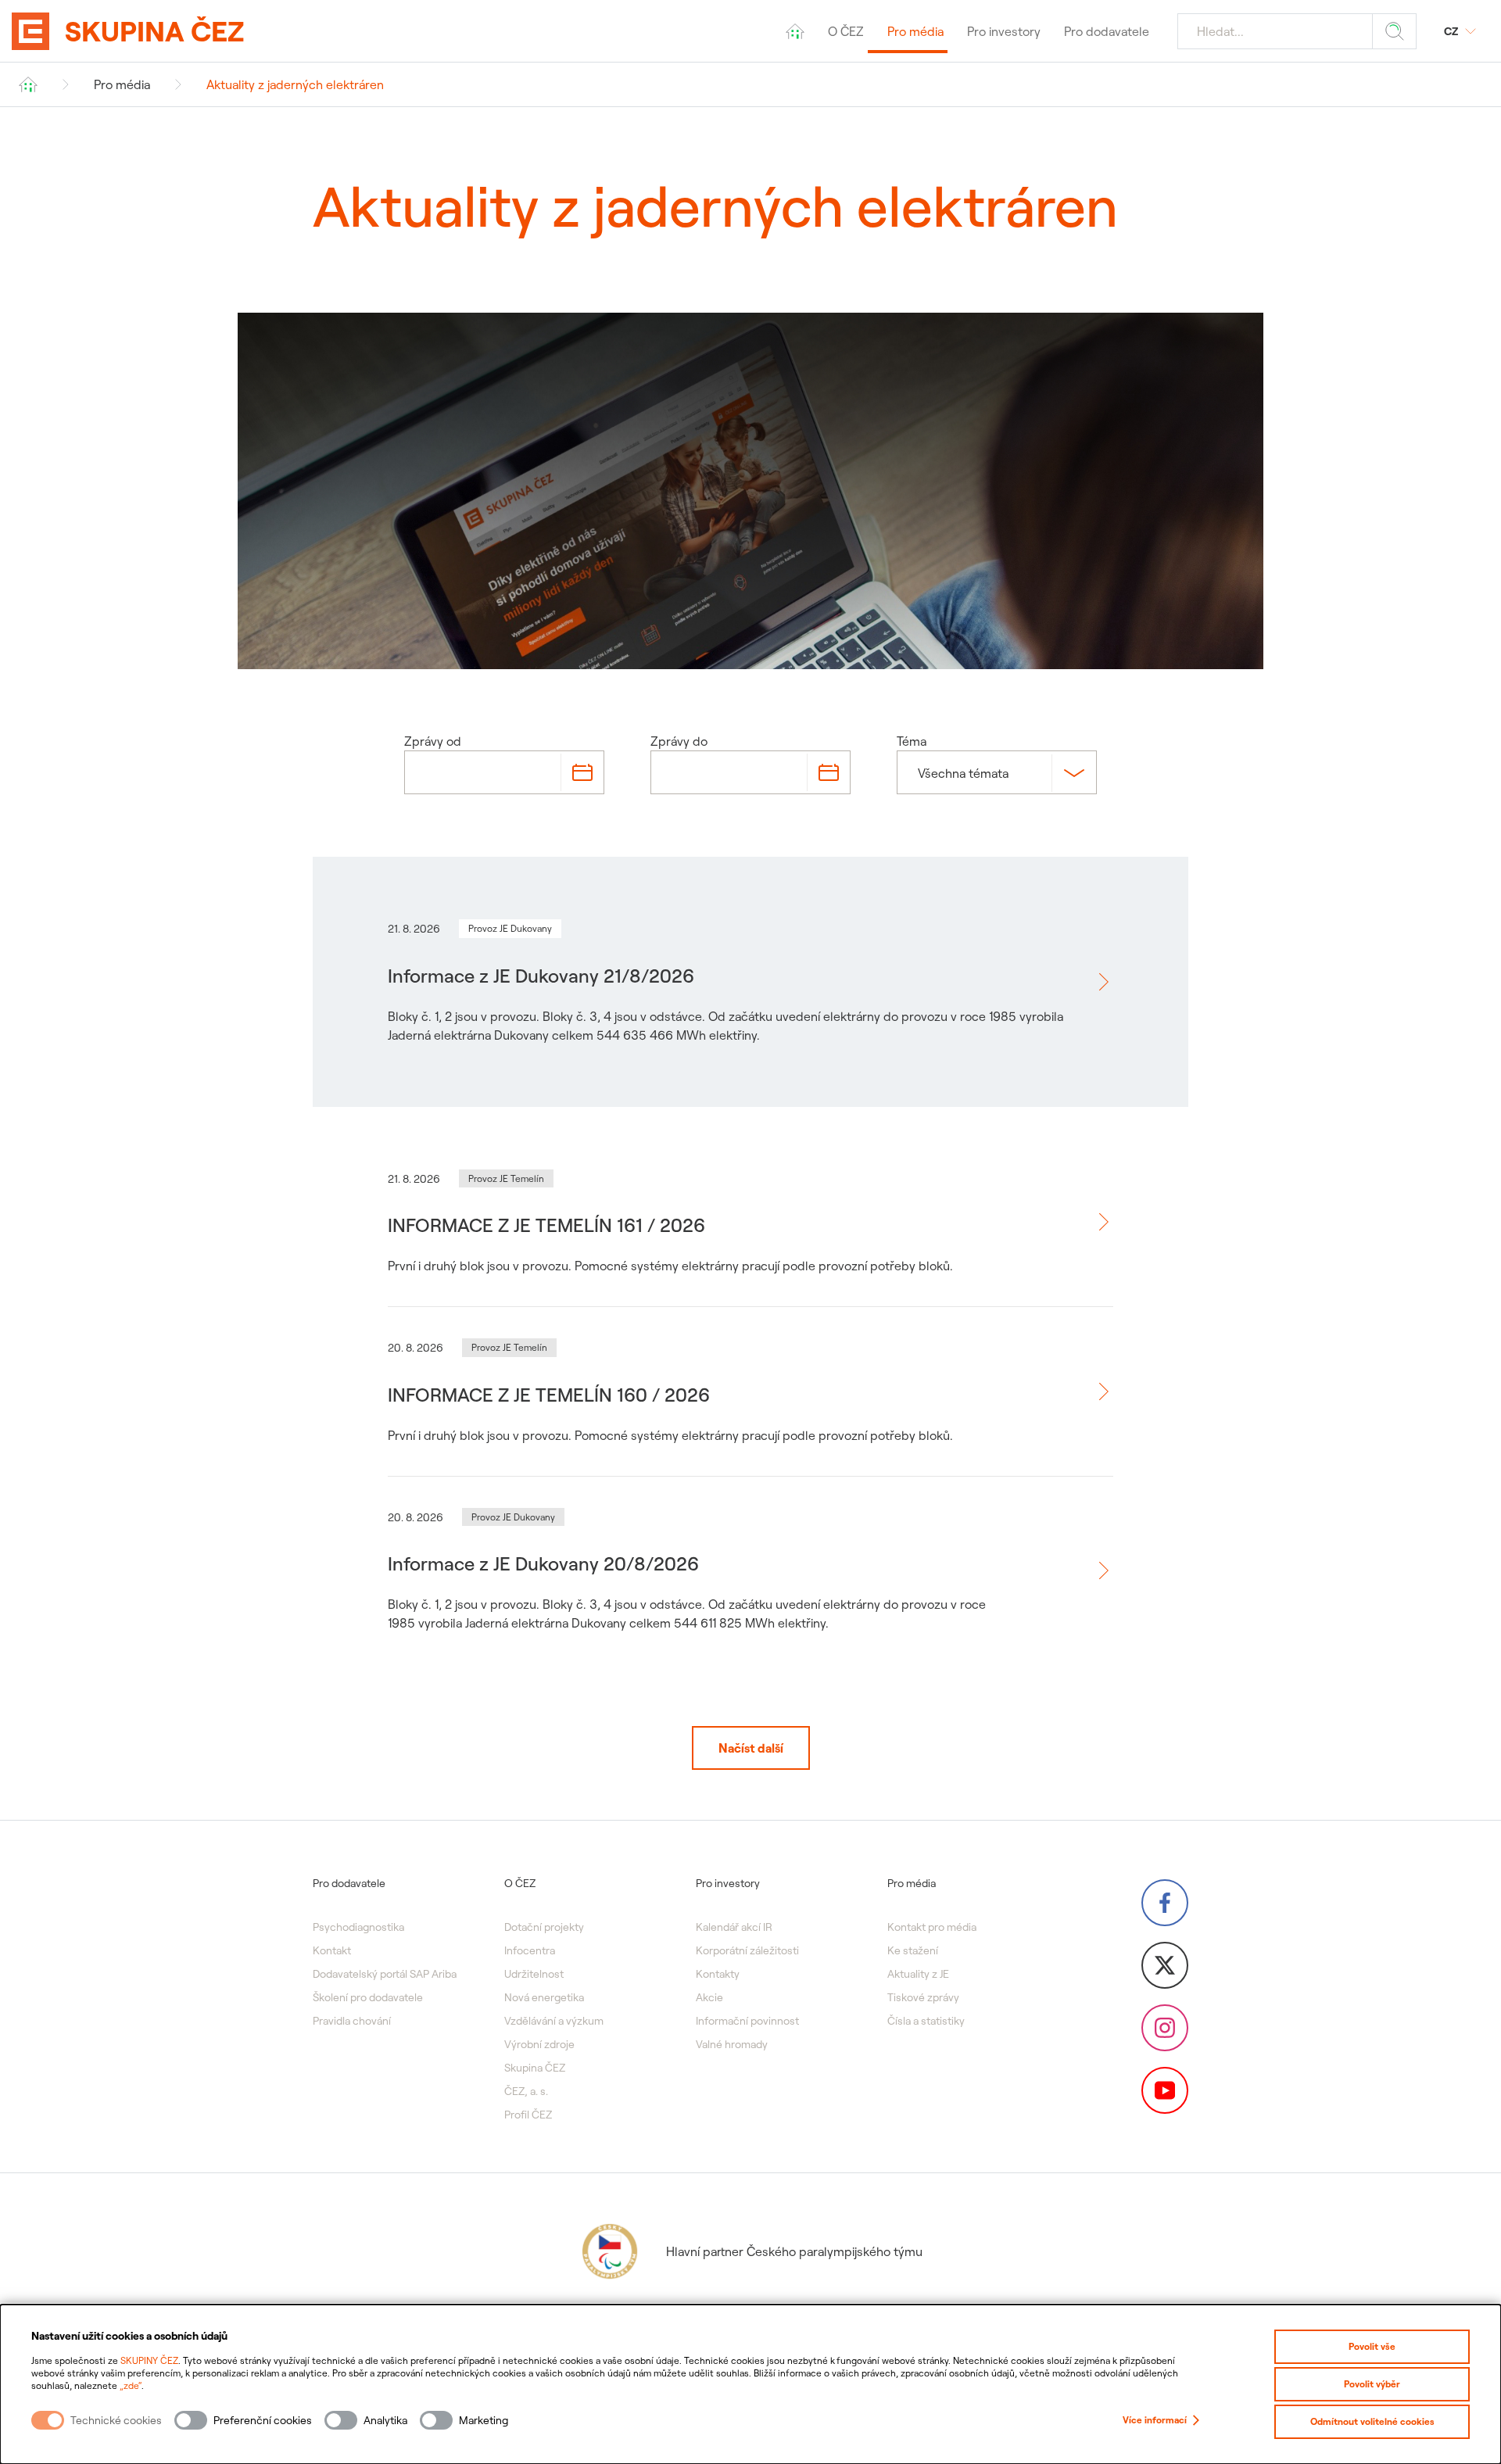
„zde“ (131, 2385)
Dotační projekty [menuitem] (544, 1927)
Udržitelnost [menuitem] (534, 1974)
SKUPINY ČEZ (149, 2360)
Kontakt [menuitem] (332, 1950)
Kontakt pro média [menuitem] (932, 1927)
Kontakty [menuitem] (718, 1974)
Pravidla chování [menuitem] (352, 2021)
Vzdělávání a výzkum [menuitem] (554, 2021)
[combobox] (919, 773)
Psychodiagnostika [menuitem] (358, 1927)
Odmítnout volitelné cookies (1372, 2421)
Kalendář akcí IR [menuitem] (734, 1927)
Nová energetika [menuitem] (544, 1997)
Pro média (122, 84)
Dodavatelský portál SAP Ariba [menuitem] (385, 1974)
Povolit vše (1372, 2346)
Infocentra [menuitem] (530, 1950)
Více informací (1155, 2420)
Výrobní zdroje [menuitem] (539, 2044)
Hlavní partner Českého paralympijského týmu (794, 2251)
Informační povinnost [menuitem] (747, 2021)
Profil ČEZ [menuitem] (528, 2115)
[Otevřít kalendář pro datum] (582, 772)
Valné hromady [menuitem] (732, 2044)
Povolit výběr (1372, 2384)
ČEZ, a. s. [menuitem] (526, 2091)
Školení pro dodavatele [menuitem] (368, 1997)
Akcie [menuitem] (709, 1997)
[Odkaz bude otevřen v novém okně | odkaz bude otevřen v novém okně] (1165, 1903)
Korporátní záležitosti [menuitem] (747, 1950)
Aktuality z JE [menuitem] (918, 1974)
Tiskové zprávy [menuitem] (923, 1997)
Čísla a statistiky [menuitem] (926, 2021)
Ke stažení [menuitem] (913, 1950)
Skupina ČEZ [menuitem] (535, 2068)
